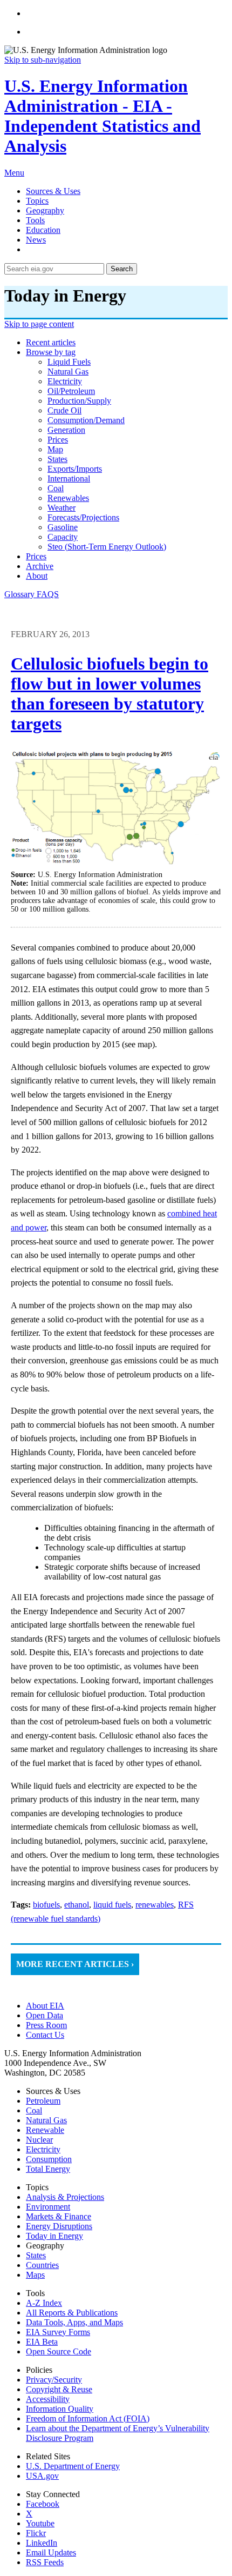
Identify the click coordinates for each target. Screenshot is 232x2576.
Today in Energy (54, 2236)
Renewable (45, 2130)
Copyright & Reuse (59, 2389)
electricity (65, 381)
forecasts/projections (83, 517)
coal (56, 488)
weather (62, 508)
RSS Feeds (45, 2562)
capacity (63, 537)
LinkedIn (42, 2543)
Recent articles (51, 342)
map (55, 449)
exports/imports (75, 469)
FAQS (48, 594)
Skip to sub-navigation (43, 60)
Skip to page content (39, 324)
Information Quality (60, 2409)
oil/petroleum (71, 391)
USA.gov (42, 2476)
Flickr (36, 2533)
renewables (68, 498)
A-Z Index (44, 2303)
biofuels (46, 1905)
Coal (34, 2110)
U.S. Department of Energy (73, 2466)
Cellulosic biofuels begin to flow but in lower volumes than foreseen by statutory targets (110, 694)
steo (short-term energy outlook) (107, 547)
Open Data (45, 2015)
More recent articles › (75, 1964)
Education (43, 230)
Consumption (49, 2159)
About (37, 576)
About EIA (45, 2006)
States (36, 2255)
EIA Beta (42, 2342)
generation (66, 430)
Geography (45, 210)
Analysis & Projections (65, 2197)
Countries (42, 2265)
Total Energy (48, 2169)
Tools (35, 220)
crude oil (64, 410)
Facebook (43, 2504)
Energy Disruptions (59, 2226)
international (69, 479)
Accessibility (48, 2399)
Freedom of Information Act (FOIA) (88, 2418)
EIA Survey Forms (58, 2332)
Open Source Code (59, 2351)
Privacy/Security (54, 2380)
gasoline (63, 527)
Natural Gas (46, 2120)
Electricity (43, 2149)
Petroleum (43, 2101)
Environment (48, 2207)
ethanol (77, 1905)
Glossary (21, 594)
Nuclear (39, 2140)
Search (122, 269)
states (57, 459)
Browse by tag (51, 352)
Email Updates (51, 2552)
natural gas (68, 372)
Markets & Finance (59, 2216)
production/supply (79, 401)
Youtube (40, 2523)
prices (58, 440)
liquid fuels (69, 362)
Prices (36, 556)
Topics (37, 201)
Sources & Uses (53, 191)
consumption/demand (86, 420)
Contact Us (45, 2035)
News (36, 240)
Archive (40, 566)
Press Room (46, 2025)
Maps (35, 2275)
